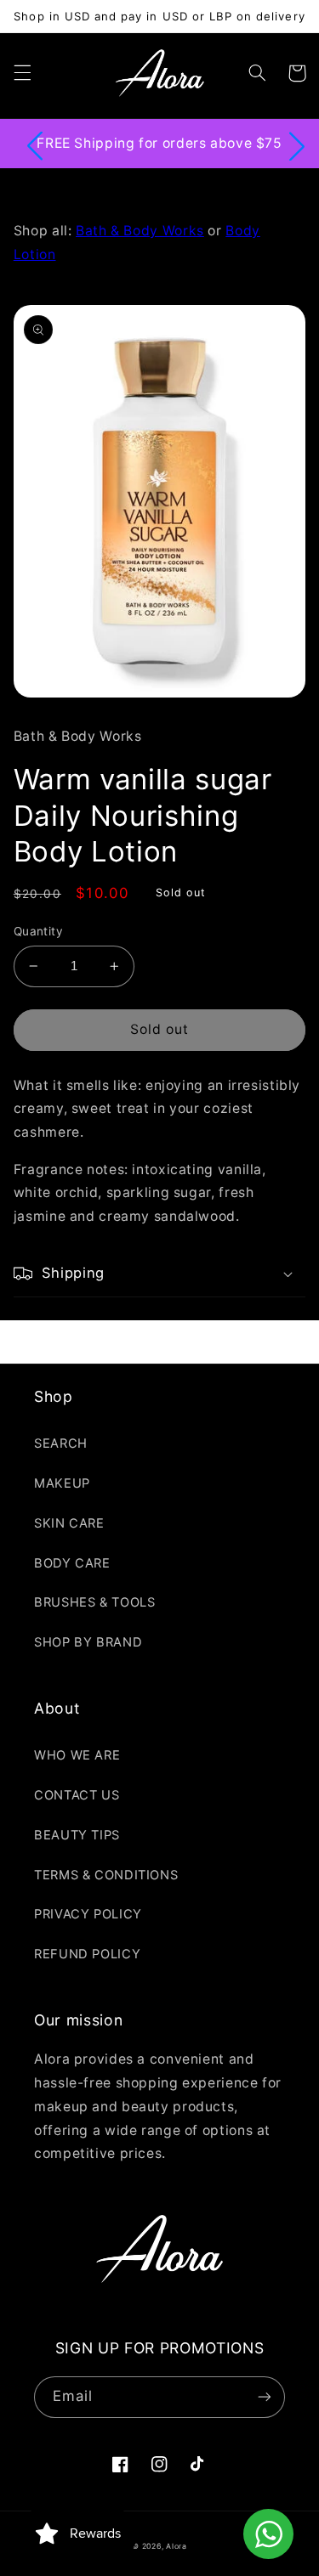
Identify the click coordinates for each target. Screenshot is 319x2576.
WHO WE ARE (77, 1755)
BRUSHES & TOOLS (94, 1602)
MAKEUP (62, 1483)
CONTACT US (77, 1795)
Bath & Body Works (140, 231)
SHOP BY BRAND (88, 1642)
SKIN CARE (69, 1523)
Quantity (38, 931)
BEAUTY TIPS (77, 1835)
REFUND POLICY (87, 1954)
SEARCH (61, 1443)
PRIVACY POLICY (88, 1914)
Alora (177, 2546)
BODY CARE (72, 1563)
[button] (22, 73)
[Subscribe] (265, 2397)
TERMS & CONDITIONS (106, 1875)
